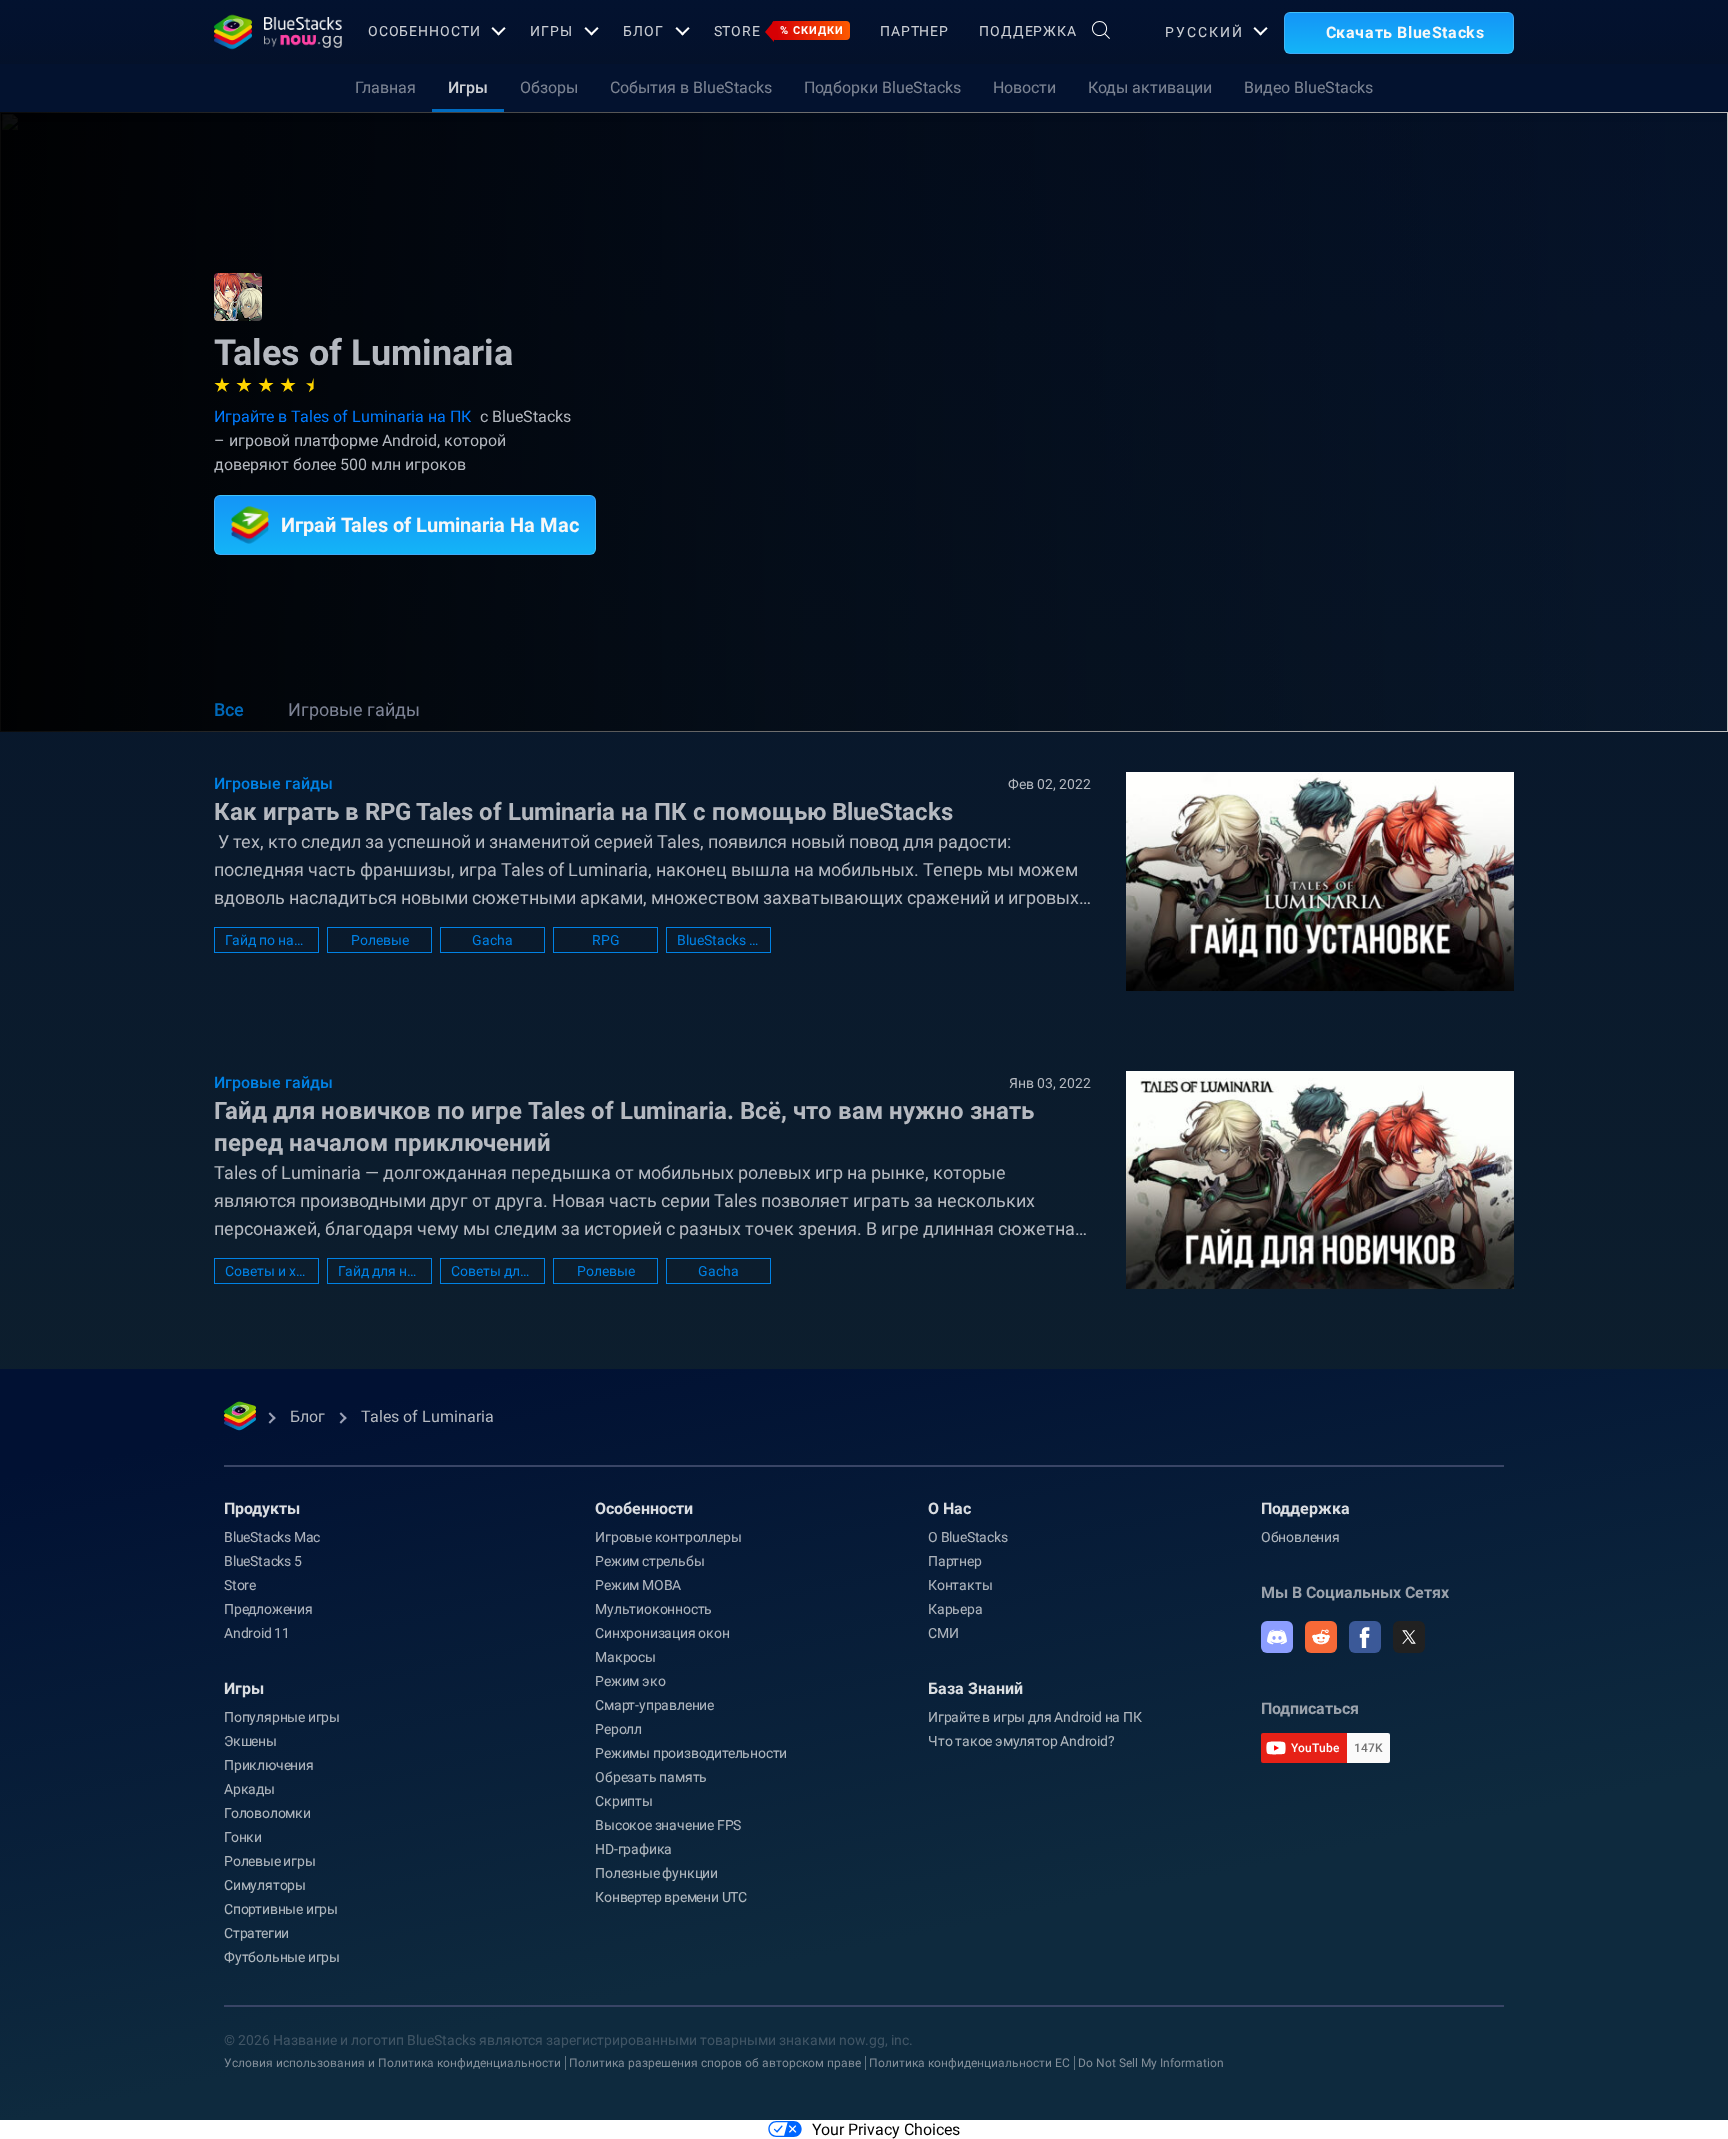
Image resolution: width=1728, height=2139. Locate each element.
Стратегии (256, 1933)
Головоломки (267, 1813)
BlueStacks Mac (272, 1537)
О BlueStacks (968, 1537)
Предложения (268, 1609)
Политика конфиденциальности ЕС (969, 2063)
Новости (1024, 87)
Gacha (492, 940)
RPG (606, 940)
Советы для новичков (492, 1271)
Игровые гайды (354, 709)
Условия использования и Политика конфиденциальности (392, 2063)
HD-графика (633, 1849)
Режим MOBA (638, 1585)
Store (779, 31)
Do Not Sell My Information (1151, 2063)
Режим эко (630, 1681)
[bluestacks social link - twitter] (1409, 1637)
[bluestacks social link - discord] (1277, 1637)
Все (229, 709)
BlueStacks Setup (718, 940)
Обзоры (549, 87)
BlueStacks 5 (263, 1561)
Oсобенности (424, 31)
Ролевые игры (270, 1861)
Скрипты (624, 1801)
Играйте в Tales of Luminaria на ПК (342, 416)
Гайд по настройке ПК (266, 940)
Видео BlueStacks (1308, 87)
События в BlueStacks (691, 87)
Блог (643, 31)
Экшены (250, 1741)
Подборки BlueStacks (882, 87)
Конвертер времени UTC (671, 1897)
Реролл (618, 1729)
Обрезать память (651, 1777)
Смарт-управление (654, 1705)
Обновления (1300, 1537)
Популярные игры (282, 1717)
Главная (385, 87)
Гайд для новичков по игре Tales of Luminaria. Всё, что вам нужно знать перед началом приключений (624, 1127)
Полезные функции (656, 1873)
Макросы (625, 1657)
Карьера (955, 1609)
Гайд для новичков (379, 1271)
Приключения (269, 1765)
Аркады (249, 1789)
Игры (551, 31)
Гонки (243, 1837)
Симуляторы (265, 1885)
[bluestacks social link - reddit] (1321, 1637)
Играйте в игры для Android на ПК (1035, 1717)
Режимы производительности (691, 1753)
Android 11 (257, 1633)
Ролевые (380, 940)
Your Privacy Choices (886, 2129)
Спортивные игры (281, 1909)
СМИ (943, 1633)
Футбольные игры (282, 1957)
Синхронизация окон (662, 1633)
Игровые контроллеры (668, 1537)
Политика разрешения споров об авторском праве (715, 2063)
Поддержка (1028, 31)
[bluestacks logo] (269, 32)
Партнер (914, 31)
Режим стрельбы (649, 1561)
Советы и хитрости (266, 1271)
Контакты (960, 1585)
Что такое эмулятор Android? (1021, 1741)
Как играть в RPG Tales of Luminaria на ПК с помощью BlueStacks (583, 812)
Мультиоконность (653, 1609)
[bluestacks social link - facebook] (1365, 1637)
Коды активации (1150, 87)
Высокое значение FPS (668, 1825)
